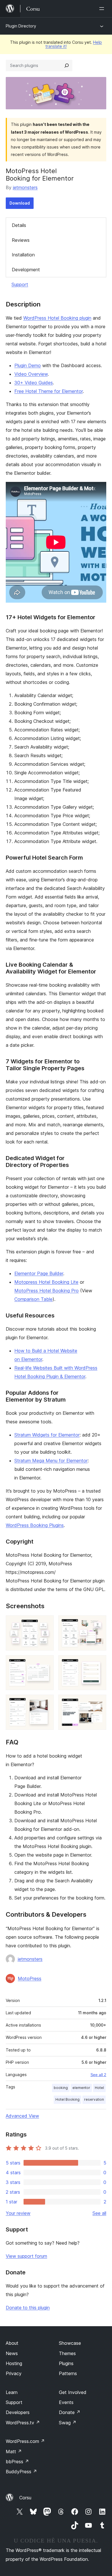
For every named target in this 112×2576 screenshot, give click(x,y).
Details (19, 225)
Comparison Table (33, 1299)
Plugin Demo (28, 365)
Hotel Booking (67, 2099)
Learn (12, 2392)
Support (20, 284)
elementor (81, 2088)
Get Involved (73, 2392)
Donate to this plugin (28, 2308)
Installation (23, 255)
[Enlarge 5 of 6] (46, 1702)
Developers (18, 2412)
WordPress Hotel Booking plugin (57, 318)
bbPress (17, 2462)
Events (66, 2402)
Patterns (68, 2373)
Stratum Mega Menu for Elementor (51, 1461)
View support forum (26, 2256)
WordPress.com (25, 2441)
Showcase (70, 2343)
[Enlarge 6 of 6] (99, 1702)
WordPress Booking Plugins (35, 1525)
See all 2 (98, 2075)
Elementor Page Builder (39, 1273)
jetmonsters (25, 187)
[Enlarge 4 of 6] (99, 1663)
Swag (68, 2423)
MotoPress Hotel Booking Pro (47, 1291)
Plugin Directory (21, 26)
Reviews (21, 240)
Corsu (25, 2498)
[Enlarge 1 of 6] (46, 1623)
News (12, 2353)
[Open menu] (103, 9)
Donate (70, 2412)
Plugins (66, 2363)
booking (61, 2088)
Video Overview (31, 374)
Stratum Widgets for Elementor (47, 1435)
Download (20, 203)
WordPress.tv (23, 2423)
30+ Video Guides (34, 383)
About (12, 2343)
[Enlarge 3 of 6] (46, 1663)
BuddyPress (21, 2472)
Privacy (14, 2373)
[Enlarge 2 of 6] (99, 1623)
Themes (67, 2353)
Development (26, 270)
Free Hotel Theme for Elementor (49, 391)
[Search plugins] (67, 66)
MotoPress (30, 1979)
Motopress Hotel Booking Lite (46, 1282)
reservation (94, 2099)
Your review (18, 2213)
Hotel (99, 2088)
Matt (14, 2452)
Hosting (14, 2363)
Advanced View (22, 2116)
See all (99, 2213)
